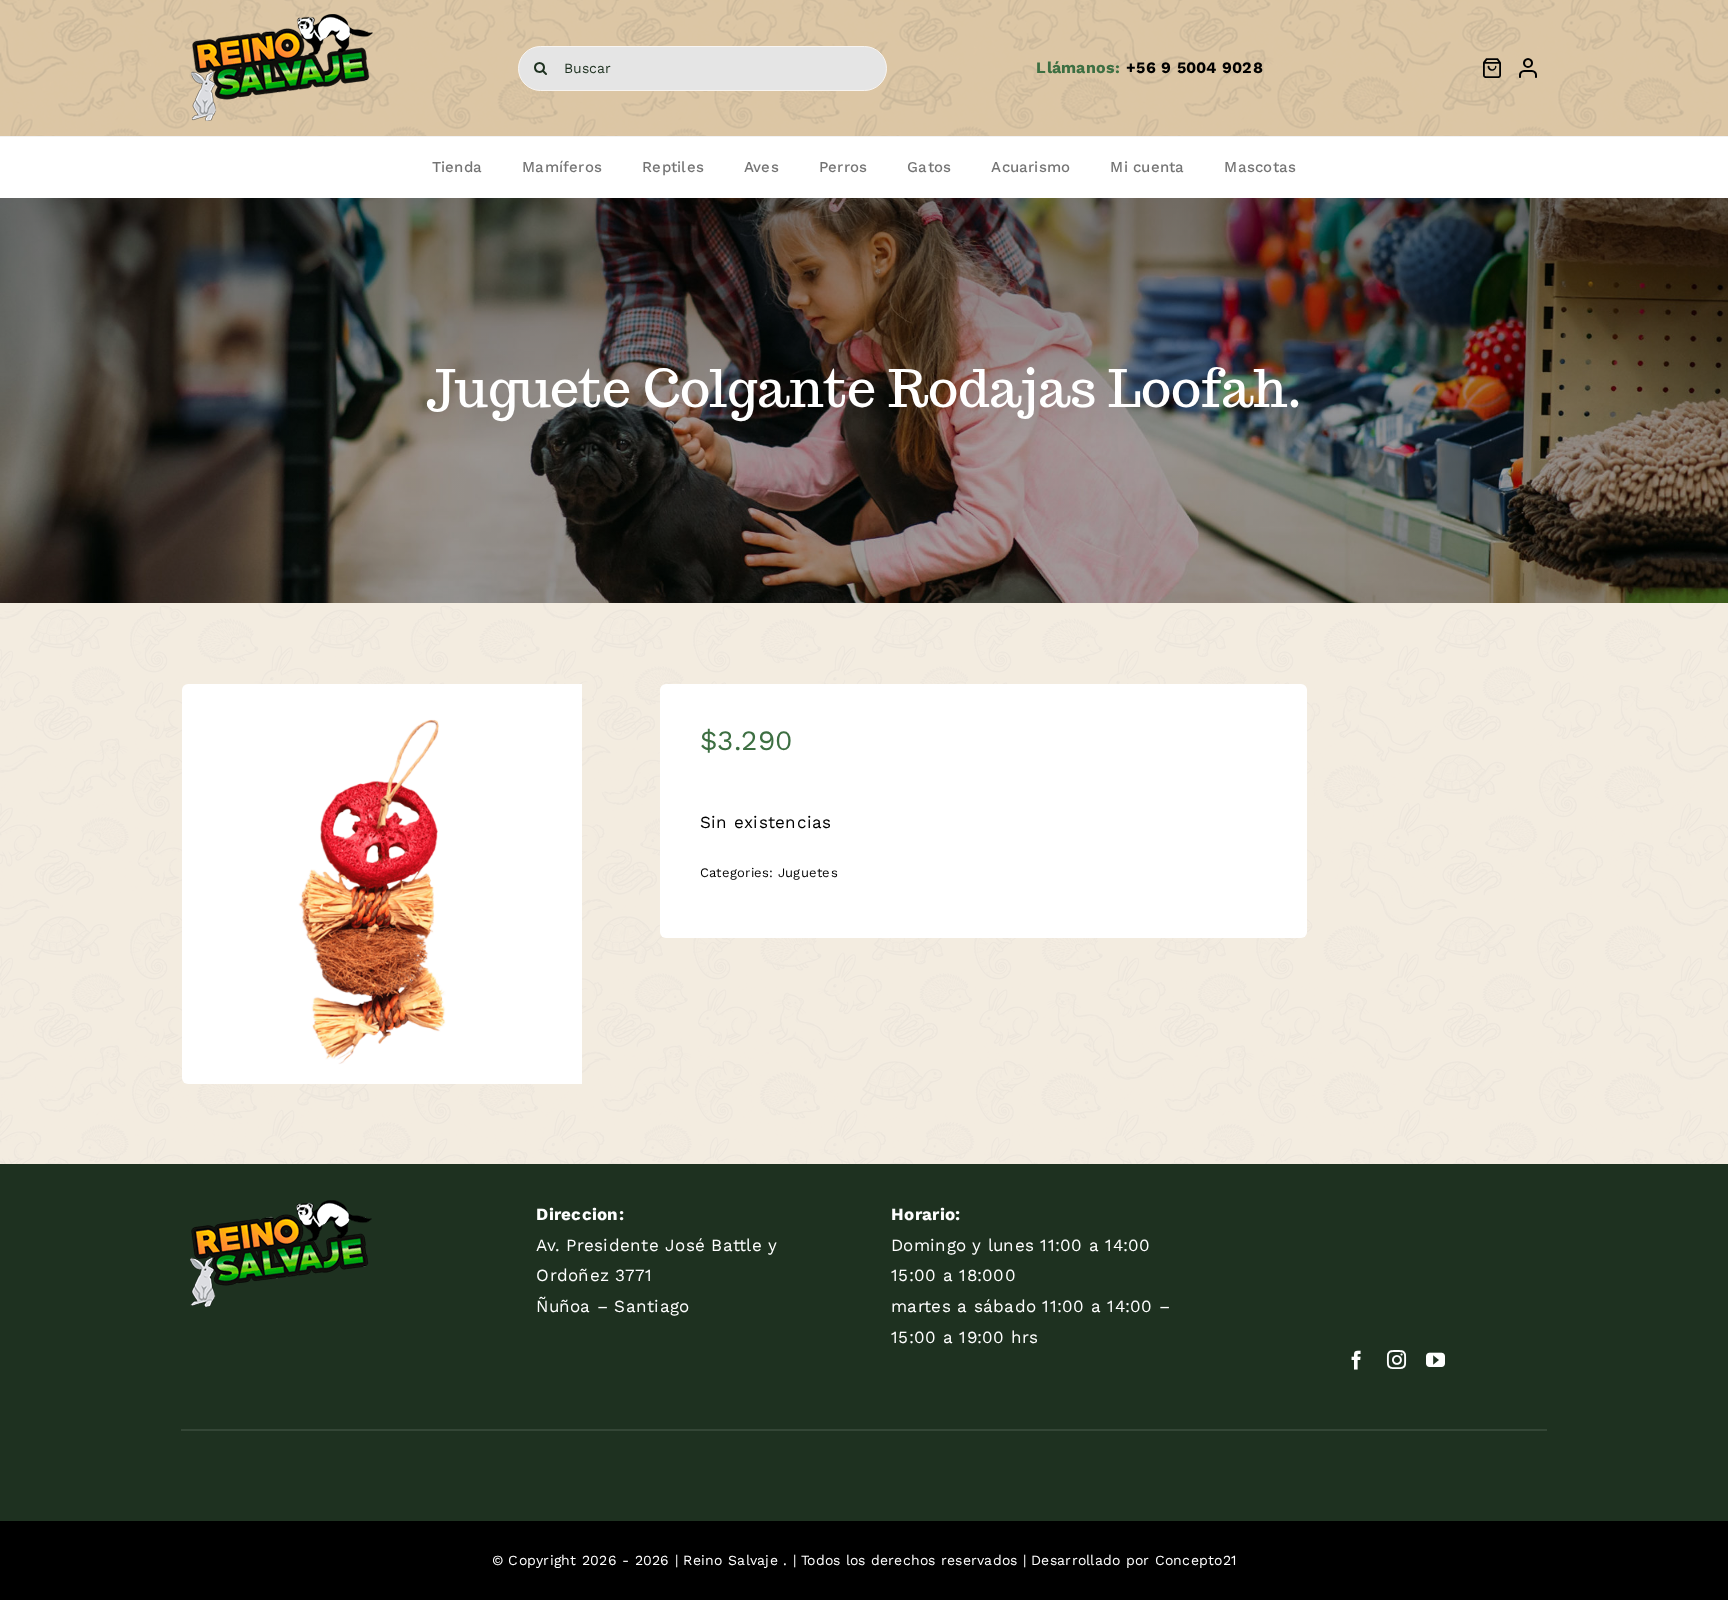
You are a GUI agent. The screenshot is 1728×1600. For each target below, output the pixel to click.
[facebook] (1356, 1359)
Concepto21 (1196, 1560)
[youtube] (1435, 1359)
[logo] (281, 14)
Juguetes (808, 872)
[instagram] (1396, 1359)
